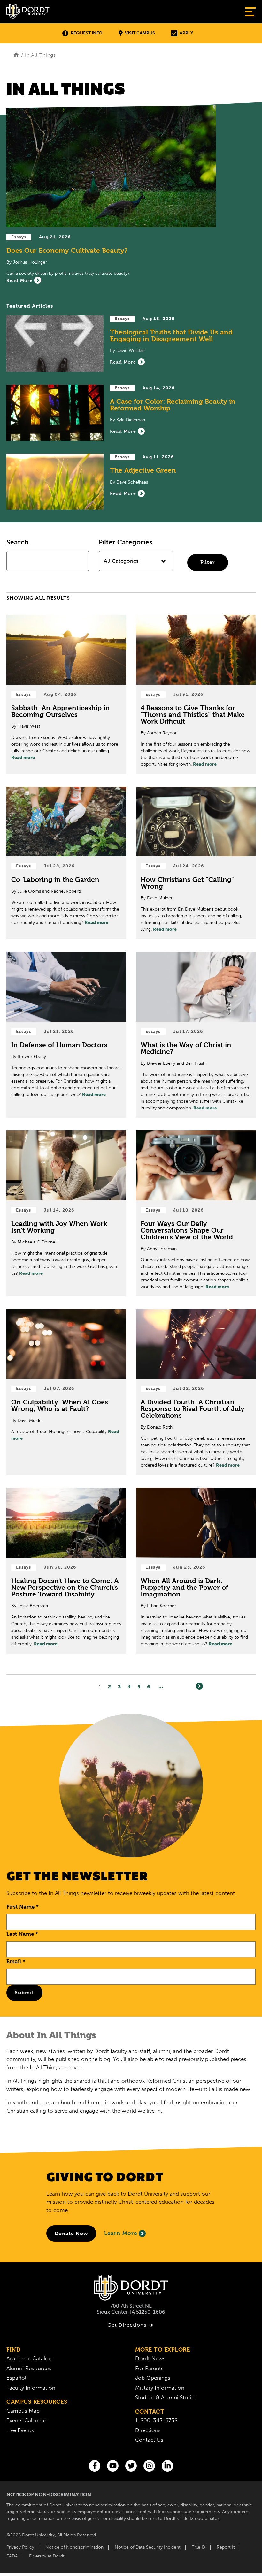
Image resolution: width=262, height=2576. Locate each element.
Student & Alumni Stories (166, 2397)
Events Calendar (26, 2420)
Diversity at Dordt (47, 2556)
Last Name (22, 1934)
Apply (186, 33)
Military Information (160, 2388)
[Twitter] (131, 2466)
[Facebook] (95, 2466)
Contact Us (149, 2440)
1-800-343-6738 (156, 2420)
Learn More (121, 2233)
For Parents (149, 2368)
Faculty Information (31, 2388)
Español (16, 2378)
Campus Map (23, 2411)
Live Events (20, 2430)
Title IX (199, 2547)
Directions (148, 2430)
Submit (24, 1992)
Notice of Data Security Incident (148, 2547)
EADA (12, 2556)
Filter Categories (126, 542)
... (161, 1687)
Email (16, 1961)
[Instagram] (149, 2466)
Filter (208, 562)
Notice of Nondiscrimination (74, 2547)
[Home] (16, 55)
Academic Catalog (29, 2358)
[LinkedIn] (167, 2466)
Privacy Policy (20, 2547)
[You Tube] (113, 2466)
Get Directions (127, 2325)
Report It (226, 2547)
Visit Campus (140, 33)
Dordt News (150, 2358)
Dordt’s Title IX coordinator (192, 2518)
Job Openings (153, 2378)
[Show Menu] (250, 12)
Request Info (86, 33)
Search (17, 542)
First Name (23, 1907)
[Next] (199, 1686)
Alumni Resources (29, 2368)
